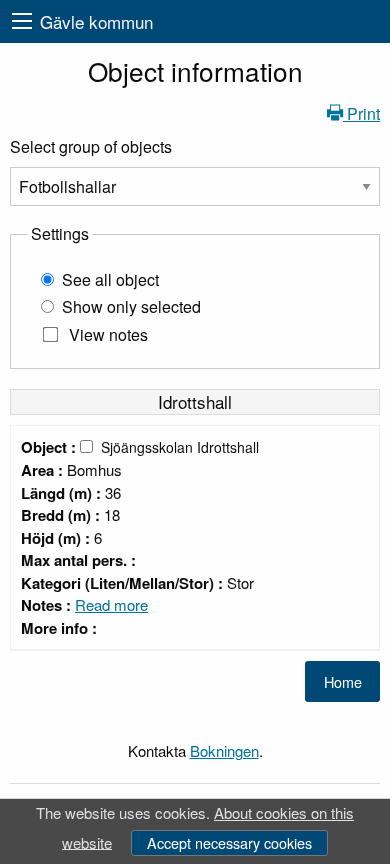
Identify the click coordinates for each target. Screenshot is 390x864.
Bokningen (224, 750)
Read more (111, 604)
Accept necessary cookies (229, 842)
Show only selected (131, 306)
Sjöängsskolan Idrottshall (180, 447)
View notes (108, 334)
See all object (110, 279)
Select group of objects (91, 146)
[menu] (22, 21)
